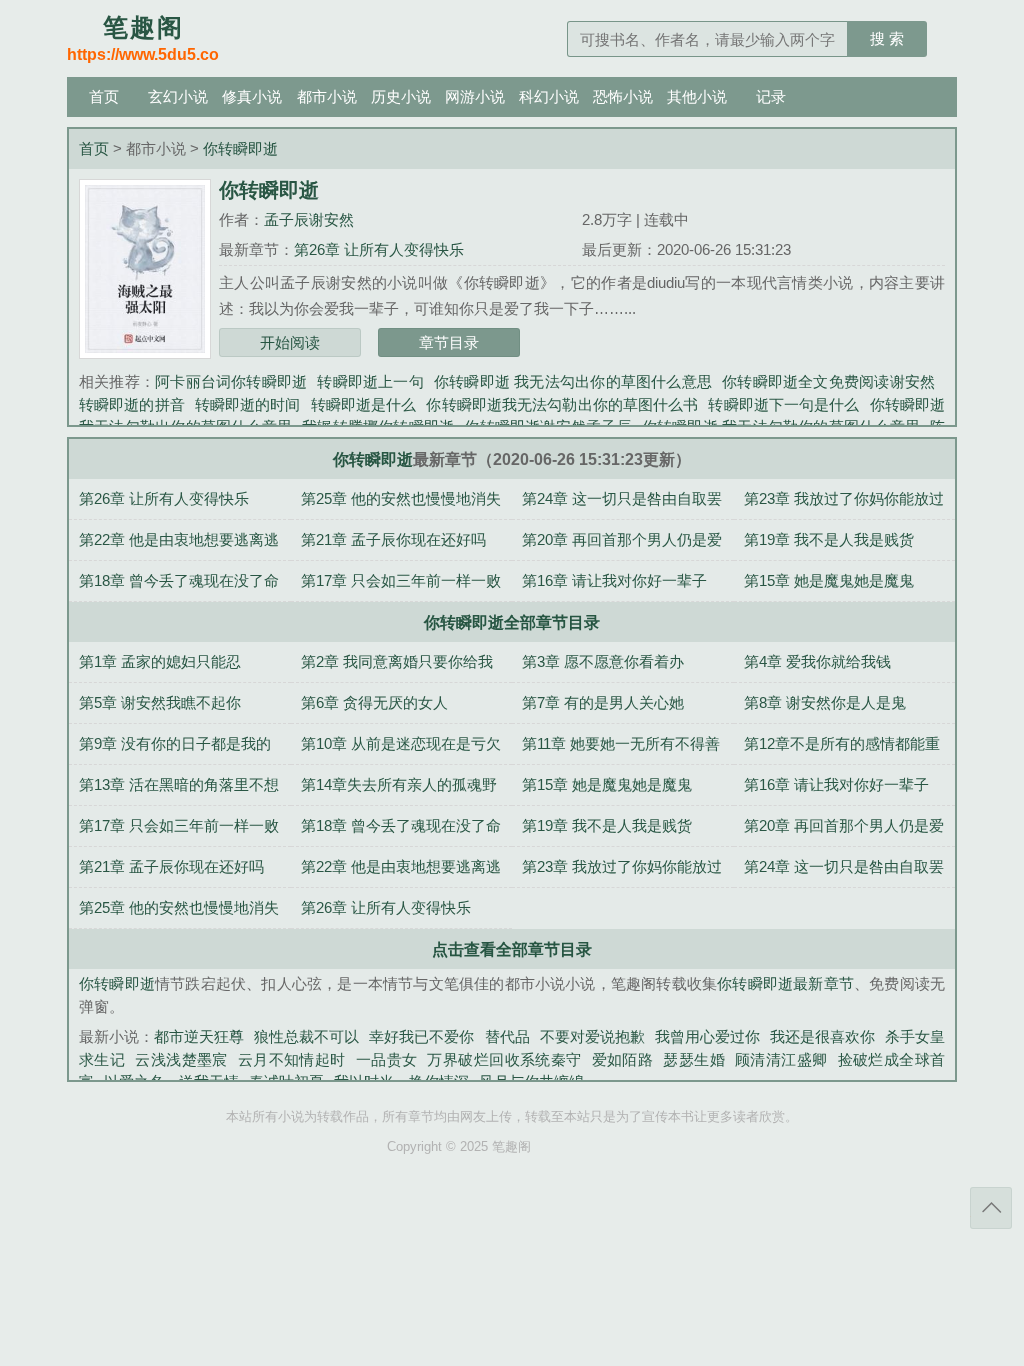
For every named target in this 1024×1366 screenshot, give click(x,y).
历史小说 (401, 96)
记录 (771, 96)
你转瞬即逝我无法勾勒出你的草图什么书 (562, 404)
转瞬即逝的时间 (248, 404)
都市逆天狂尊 (199, 1036)
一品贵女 (387, 1059)
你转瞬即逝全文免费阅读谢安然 (828, 381)
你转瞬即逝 (240, 148)
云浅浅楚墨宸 (181, 1059)
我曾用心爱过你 (707, 1036)
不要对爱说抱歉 (592, 1036)
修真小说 (252, 96)
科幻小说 (549, 96)
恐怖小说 (623, 96)
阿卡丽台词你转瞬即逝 (231, 381)
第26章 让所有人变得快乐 (379, 249)
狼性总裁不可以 (306, 1036)
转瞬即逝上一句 (370, 381)
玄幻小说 (178, 96)
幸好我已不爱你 (421, 1036)
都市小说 (327, 96)
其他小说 (697, 96)
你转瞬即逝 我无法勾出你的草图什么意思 (573, 381)
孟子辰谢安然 (309, 219)
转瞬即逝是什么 (364, 404)
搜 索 (887, 38)
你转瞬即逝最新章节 (785, 983)
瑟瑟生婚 (694, 1059)
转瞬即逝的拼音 (132, 404)
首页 (104, 96)
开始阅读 (290, 342)
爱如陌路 (623, 1059)
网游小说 (475, 96)
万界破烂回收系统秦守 (504, 1059)
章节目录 (449, 342)
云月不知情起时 (292, 1059)
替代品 (507, 1036)
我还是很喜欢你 (822, 1036)
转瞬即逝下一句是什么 (783, 404)
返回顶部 (991, 1208)
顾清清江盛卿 (781, 1059)
